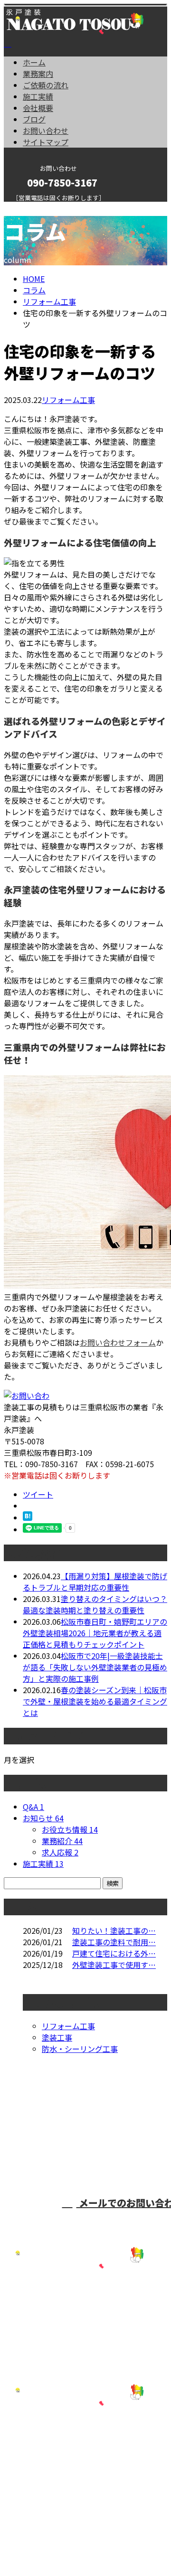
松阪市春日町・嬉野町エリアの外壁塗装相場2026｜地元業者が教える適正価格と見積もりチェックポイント (95, 1633)
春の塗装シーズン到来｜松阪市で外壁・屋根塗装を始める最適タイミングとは (95, 1701)
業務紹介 (62, 1841)
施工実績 (38, 96)
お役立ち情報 (70, 1829)
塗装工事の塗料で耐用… (114, 1942)
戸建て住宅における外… (114, 1953)
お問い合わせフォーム (118, 1342)
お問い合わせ (46, 131)
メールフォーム (37, 208)
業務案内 (38, 74)
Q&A (33, 1807)
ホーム (34, 62)
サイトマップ (46, 142)
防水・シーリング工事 (80, 2049)
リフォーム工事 (49, 301)
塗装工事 (57, 2037)
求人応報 (60, 1852)
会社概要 (38, 108)
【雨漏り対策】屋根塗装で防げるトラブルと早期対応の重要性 (95, 1582)
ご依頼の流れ (46, 85)
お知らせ (43, 1818)
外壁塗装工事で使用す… (114, 1965)
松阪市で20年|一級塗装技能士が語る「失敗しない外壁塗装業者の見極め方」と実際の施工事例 (95, 1667)
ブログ (34, 119)
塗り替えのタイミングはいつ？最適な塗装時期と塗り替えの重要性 (95, 1604)
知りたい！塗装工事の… (114, 1930)
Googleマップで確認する (50, 2453)
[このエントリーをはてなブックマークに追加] (28, 1517)
